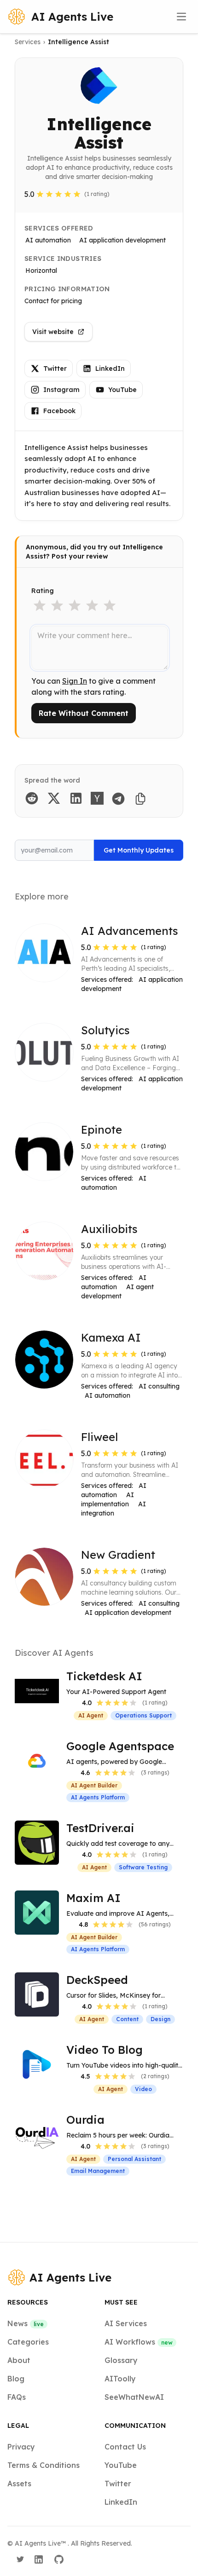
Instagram (61, 390)
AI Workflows (139, 2342)
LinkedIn (110, 369)
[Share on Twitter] (54, 798)
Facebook (59, 411)
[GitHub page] (59, 2559)
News (26, 2323)
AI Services (126, 2323)
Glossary (121, 2360)
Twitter (55, 369)
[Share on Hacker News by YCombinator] (97, 798)
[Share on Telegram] (118, 799)
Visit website (53, 332)
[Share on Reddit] (32, 798)
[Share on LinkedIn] (76, 798)
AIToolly (120, 2379)
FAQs (17, 2397)
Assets (19, 2484)
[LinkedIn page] (39, 2559)
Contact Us (125, 2447)
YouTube (122, 390)
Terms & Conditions (44, 2465)
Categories (28, 2342)
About (19, 2360)
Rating (43, 591)
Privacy (21, 2447)
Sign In (75, 681)
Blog (16, 2379)
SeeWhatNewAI (134, 2397)
